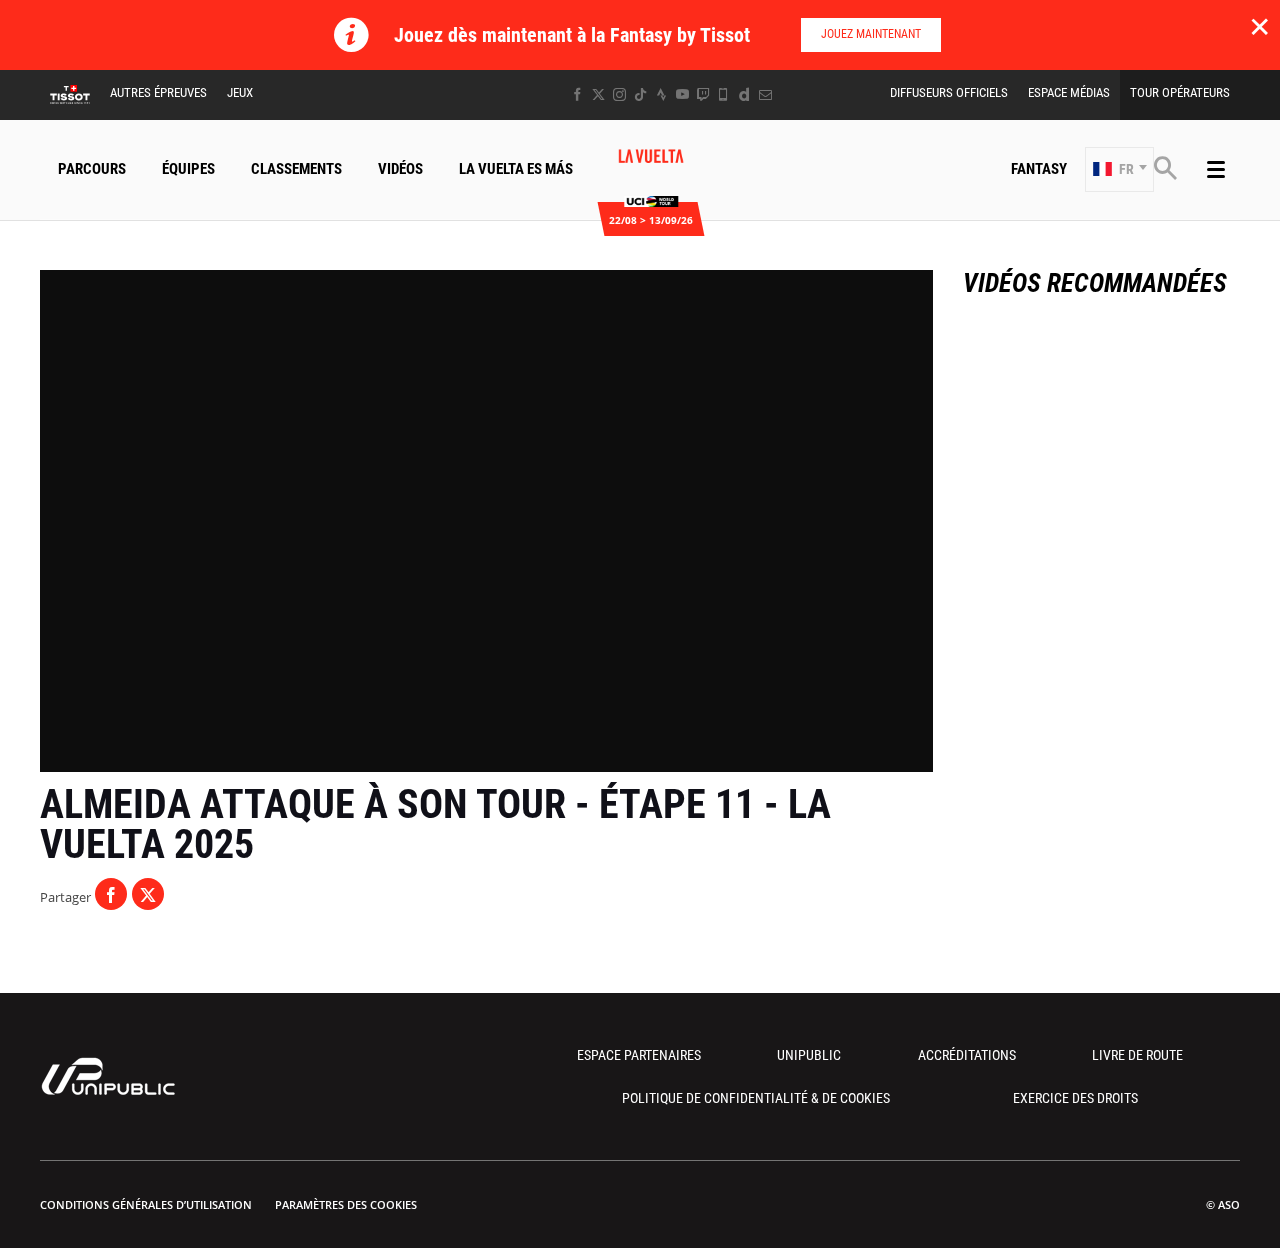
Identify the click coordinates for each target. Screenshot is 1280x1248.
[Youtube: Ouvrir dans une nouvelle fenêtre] (682, 94)
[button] (1119, 169)
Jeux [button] (240, 92)
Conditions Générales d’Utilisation (146, 1204)
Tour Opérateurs (1180, 92)
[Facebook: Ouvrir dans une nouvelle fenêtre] (577, 94)
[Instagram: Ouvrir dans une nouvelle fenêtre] (619, 94)
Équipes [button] (188, 169)
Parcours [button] (92, 169)
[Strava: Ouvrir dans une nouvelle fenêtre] (661, 94)
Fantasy (1039, 169)
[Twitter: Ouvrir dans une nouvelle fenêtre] (598, 94)
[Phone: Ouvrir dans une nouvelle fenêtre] (723, 94)
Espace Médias (1069, 92)
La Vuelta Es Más (516, 169)
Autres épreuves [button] (158, 92)
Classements (296, 169)
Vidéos (400, 169)
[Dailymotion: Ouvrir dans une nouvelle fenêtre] (744, 94)
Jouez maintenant (871, 34)
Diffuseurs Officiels (949, 92)
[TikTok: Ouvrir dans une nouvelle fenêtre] (640, 94)
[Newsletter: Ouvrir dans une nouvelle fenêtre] (765, 94)
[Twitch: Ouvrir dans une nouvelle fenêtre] (703, 94)
